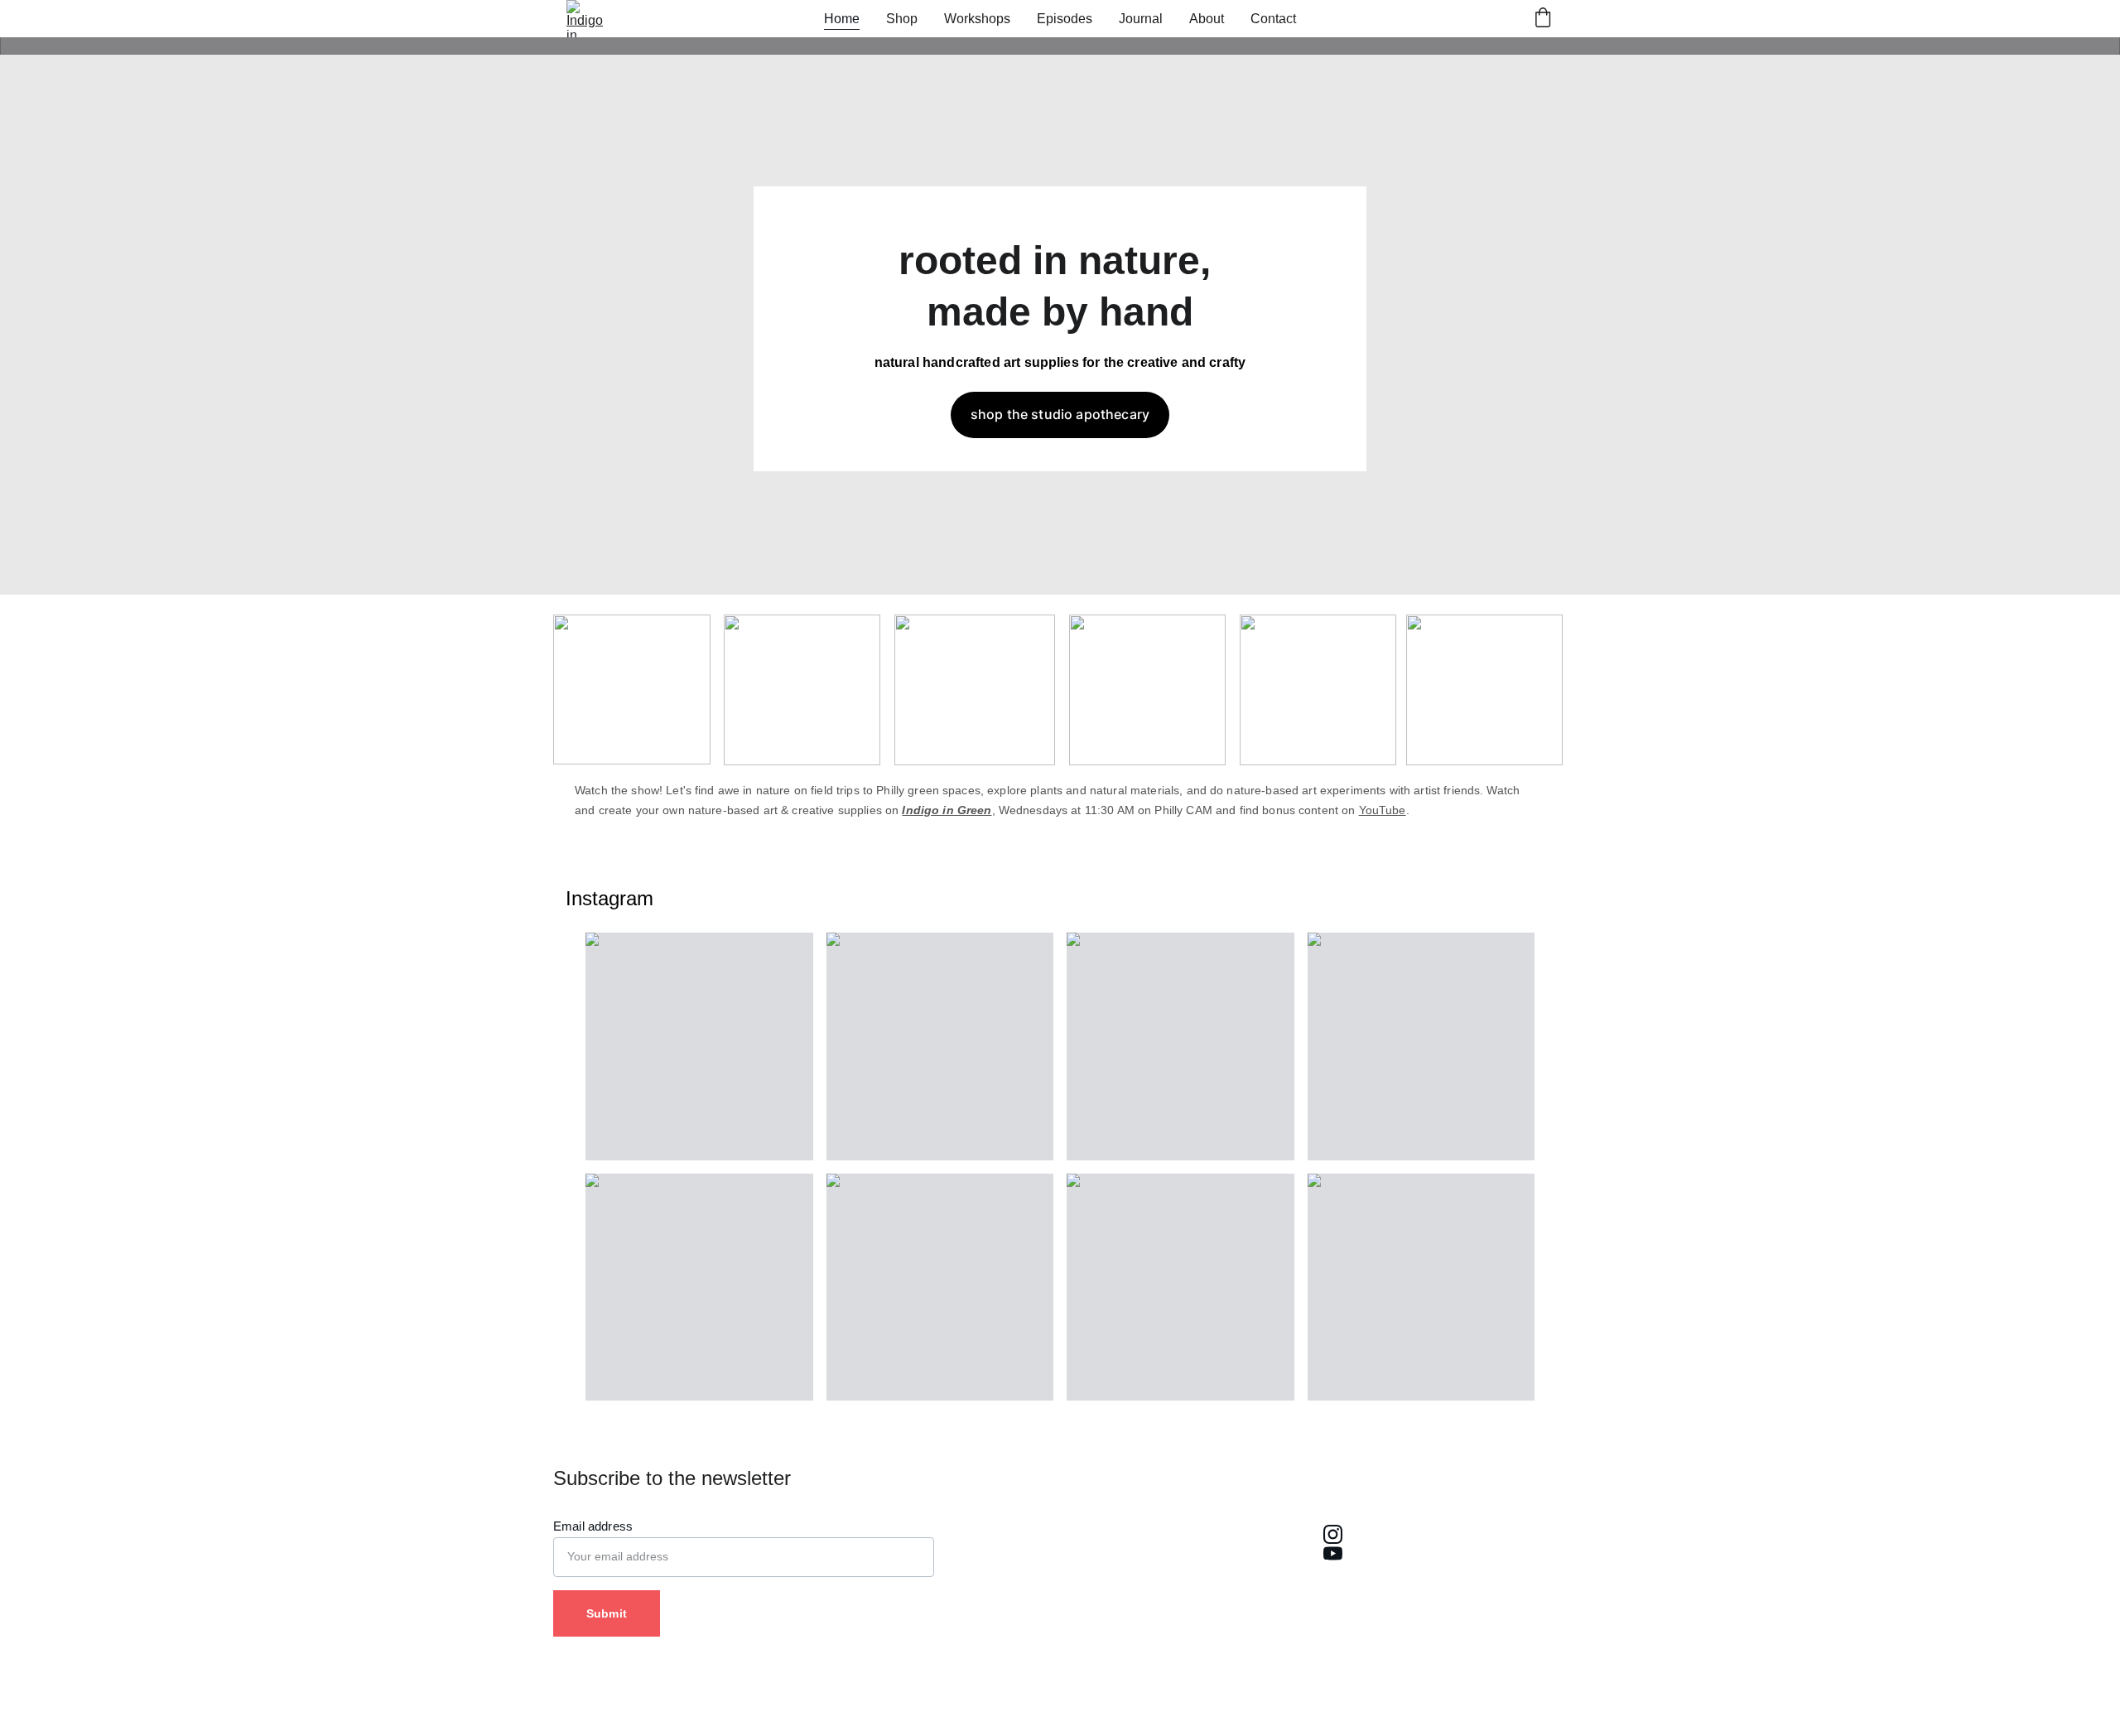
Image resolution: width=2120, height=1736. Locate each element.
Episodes (1065, 19)
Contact (1273, 19)
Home (842, 19)
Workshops (977, 19)
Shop (902, 19)
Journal (1141, 19)
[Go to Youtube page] (1332, 1553)
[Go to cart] (1543, 19)
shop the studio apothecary (1060, 414)
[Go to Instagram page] (1332, 1534)
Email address (593, 1526)
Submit (607, 1613)
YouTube (1383, 810)
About (1207, 19)
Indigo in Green (947, 810)
